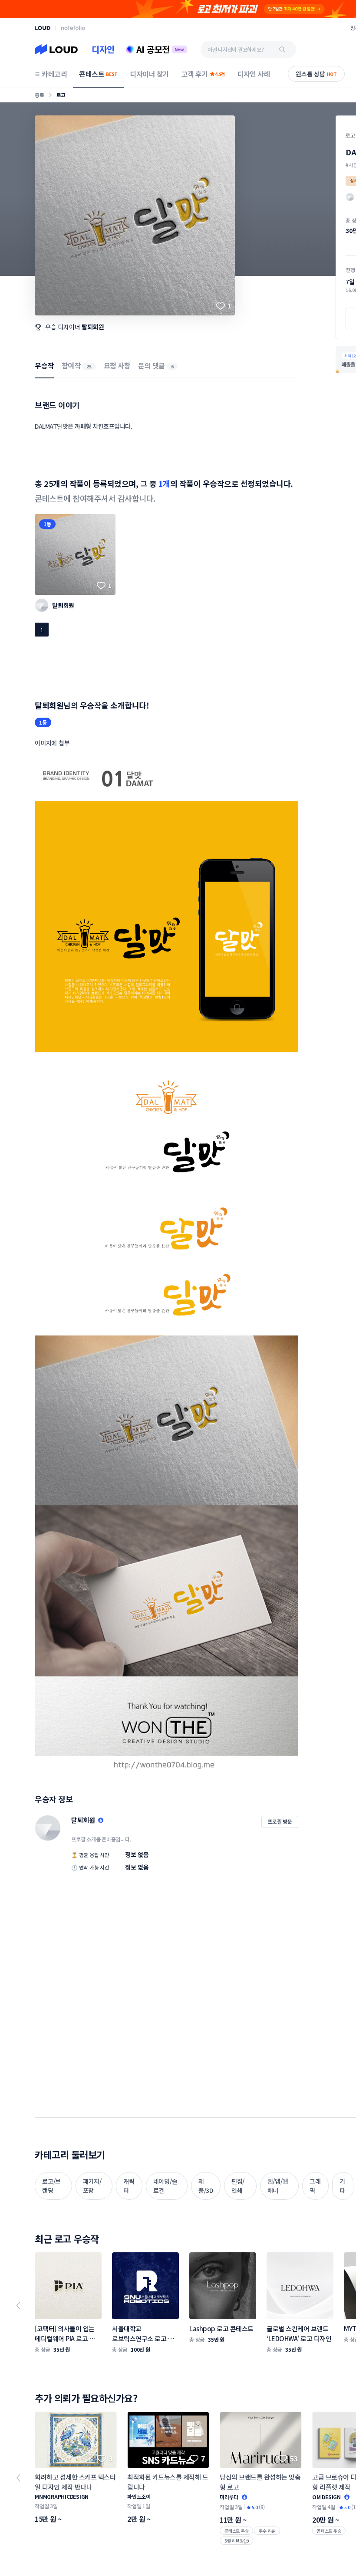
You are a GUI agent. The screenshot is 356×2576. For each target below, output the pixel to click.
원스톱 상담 (316, 74)
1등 (47, 524)
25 (89, 366)
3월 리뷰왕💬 (236, 2541)
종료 (40, 95)
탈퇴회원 (93, 327)
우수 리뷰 (267, 2531)
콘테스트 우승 (236, 2531)
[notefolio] (73, 28)
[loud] (43, 28)
